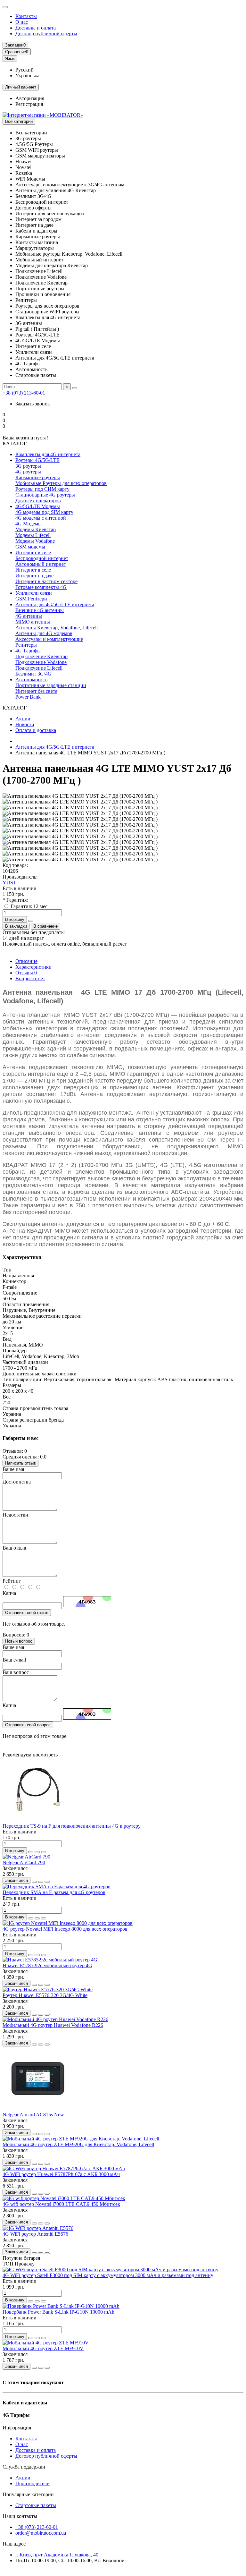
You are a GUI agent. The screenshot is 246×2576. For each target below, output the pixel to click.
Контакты (26, 16)
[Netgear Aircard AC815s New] (38, 2109)
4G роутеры (28, 472)
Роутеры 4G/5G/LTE (37, 460)
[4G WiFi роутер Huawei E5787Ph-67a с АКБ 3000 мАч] (64, 2168)
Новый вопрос (19, 1641)
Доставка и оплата (36, 28)
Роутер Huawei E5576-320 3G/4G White (45, 1995)
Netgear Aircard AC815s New (33, 2115)
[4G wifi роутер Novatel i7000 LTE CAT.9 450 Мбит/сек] (64, 2198)
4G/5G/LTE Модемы (38, 506)
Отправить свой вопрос (28, 1725)
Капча (9, 1593)
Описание (26, 961)
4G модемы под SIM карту (44, 512)
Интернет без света (36, 691)
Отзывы (26, 973)
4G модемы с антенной (41, 518)
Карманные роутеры (38, 477)
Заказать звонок (33, 404)
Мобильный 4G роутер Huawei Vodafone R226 (53, 2025)
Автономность (31, 680)
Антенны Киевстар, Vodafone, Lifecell (57, 628)
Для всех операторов (38, 501)
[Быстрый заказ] (31, 921)
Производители (33, 2483)
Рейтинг (12, 1581)
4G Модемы (29, 524)
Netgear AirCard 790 (24, 1862)
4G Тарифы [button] (16, 2415)
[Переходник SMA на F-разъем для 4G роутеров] (57, 1887)
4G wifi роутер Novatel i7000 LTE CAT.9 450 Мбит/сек (61, 2204)
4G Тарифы (28, 651)
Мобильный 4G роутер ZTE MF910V (43, 2348)
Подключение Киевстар (41, 656)
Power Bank (28, 697)
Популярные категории (28, 2494)
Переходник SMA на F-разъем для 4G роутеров (54, 1892)
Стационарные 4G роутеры (45, 495)
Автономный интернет (41, 564)
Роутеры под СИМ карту (42, 489)
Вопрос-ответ (30, 978)
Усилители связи (34, 593)
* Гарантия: (15, 900)
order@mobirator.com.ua (41, 2533)
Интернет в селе (33, 553)
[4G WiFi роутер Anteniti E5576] (38, 2228)
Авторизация (30, 98)
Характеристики (33, 967)
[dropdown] (5, 7)
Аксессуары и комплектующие (49, 639)
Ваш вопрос (16, 1672)
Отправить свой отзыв (27, 1613)
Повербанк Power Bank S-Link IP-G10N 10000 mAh (58, 2312)
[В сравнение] (44, 1852)
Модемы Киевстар (36, 529)
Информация (17, 2428)
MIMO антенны (33, 622)
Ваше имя (13, 1469)
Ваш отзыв (14, 1548)
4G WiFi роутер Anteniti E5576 (35, 2234)
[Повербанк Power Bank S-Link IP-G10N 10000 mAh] (61, 2306)
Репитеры (26, 645)
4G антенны (29, 616)
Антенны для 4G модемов (44, 633)
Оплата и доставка (36, 730)
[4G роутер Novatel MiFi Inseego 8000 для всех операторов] (68, 1923)
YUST (9, 883)
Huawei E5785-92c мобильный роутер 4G (47, 1965)
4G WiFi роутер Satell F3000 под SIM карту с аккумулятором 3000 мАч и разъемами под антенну (108, 2275)
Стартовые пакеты (36, 2505)
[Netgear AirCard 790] (26, 1857)
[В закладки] (37, 1852)
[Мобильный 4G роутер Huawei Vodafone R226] (55, 2019)
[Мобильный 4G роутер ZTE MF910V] (46, 2343)
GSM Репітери (31, 599)
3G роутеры (28, 466)
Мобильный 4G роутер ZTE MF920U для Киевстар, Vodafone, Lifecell (78, 2144)
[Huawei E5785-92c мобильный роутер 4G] (50, 1960)
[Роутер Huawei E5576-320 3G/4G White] (48, 1989)
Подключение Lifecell (39, 668)
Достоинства (17, 1482)
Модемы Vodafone (35, 541)
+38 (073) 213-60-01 (24, 393)
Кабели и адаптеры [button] (25, 2403)
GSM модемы (30, 547)
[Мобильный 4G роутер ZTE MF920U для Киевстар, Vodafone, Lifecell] (81, 2139)
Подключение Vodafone (41, 662)
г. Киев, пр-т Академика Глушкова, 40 (57, 2555)
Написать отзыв (20, 1463)
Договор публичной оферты (46, 34)
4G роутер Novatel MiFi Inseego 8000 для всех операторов (65, 1929)
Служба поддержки (24, 2467)
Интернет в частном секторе (46, 581)
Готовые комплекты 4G (41, 587)
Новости (25, 724)
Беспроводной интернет (42, 558)
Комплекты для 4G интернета (48, 454)
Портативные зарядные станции (51, 685)
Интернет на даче (34, 576)
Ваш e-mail (14, 1660)
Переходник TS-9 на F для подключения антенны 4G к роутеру (72, 1826)
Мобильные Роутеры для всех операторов (61, 483)
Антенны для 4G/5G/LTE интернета (55, 604)
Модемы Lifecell (33, 535)
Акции (23, 719)
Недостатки (15, 1515)
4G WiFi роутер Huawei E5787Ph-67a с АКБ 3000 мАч (61, 2174)
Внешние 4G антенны (40, 610)
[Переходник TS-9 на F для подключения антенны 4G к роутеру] (38, 1820)
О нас (22, 22)
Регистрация (29, 104)
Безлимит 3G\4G (33, 674)
